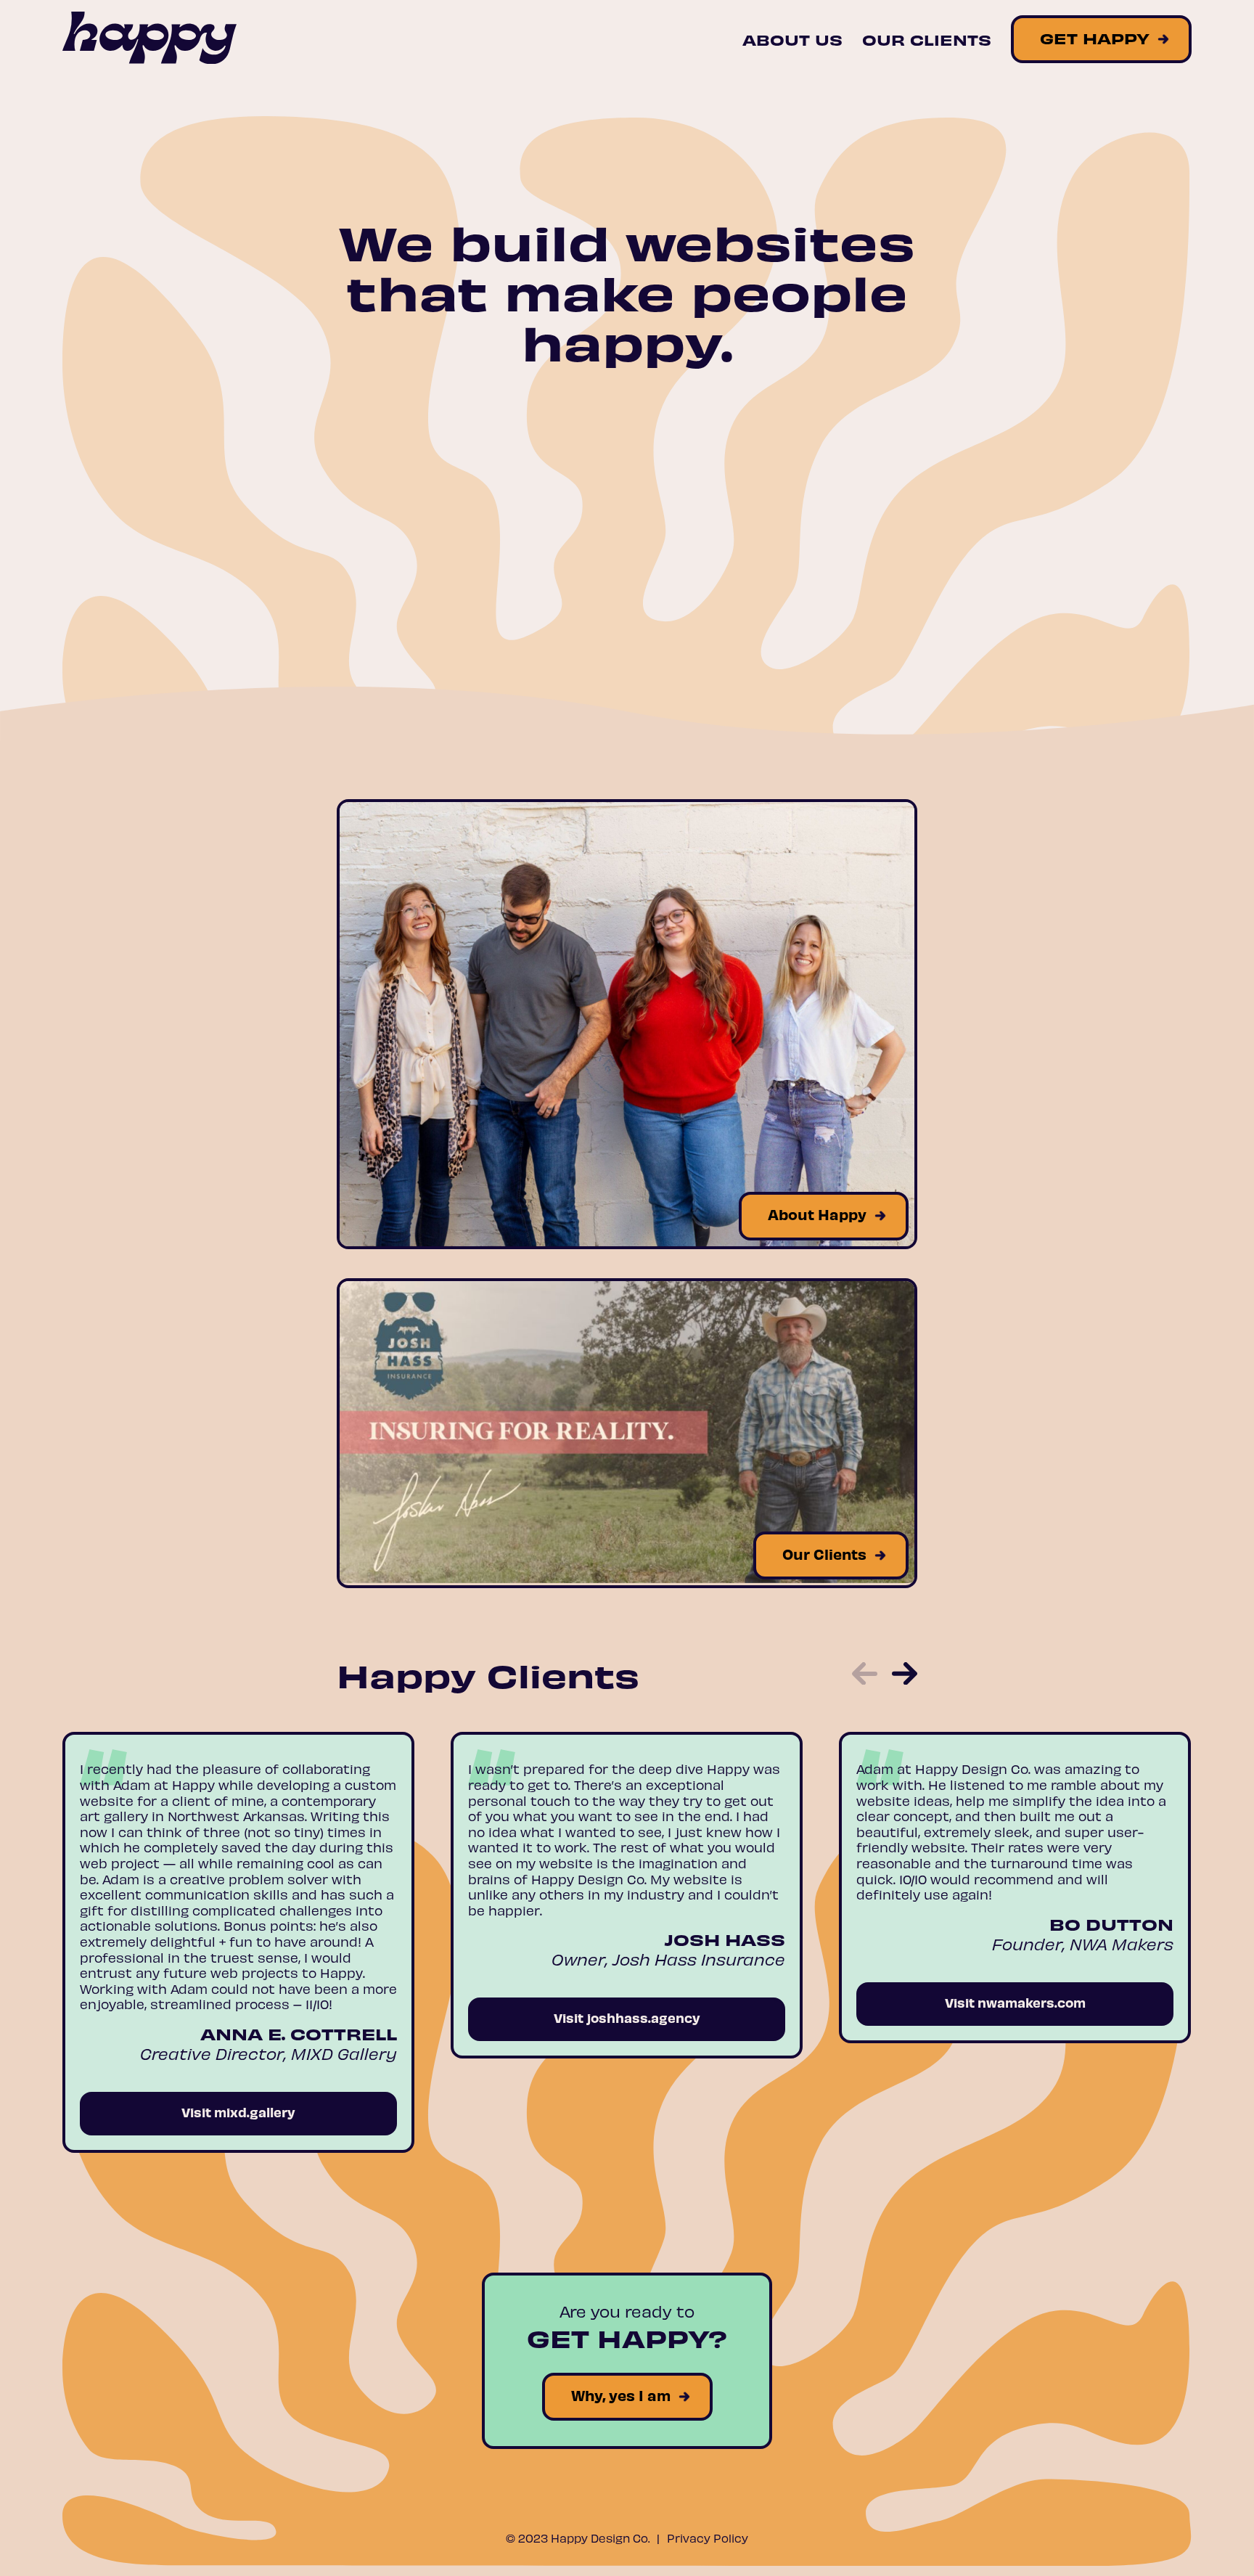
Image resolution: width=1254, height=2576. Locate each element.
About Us (792, 39)
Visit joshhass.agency (627, 2017)
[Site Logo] (149, 39)
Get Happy (1095, 38)
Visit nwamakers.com (1015, 2002)
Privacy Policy (708, 2538)
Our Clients (927, 39)
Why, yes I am (621, 2395)
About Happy (817, 1214)
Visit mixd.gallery (238, 2112)
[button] (865, 1675)
